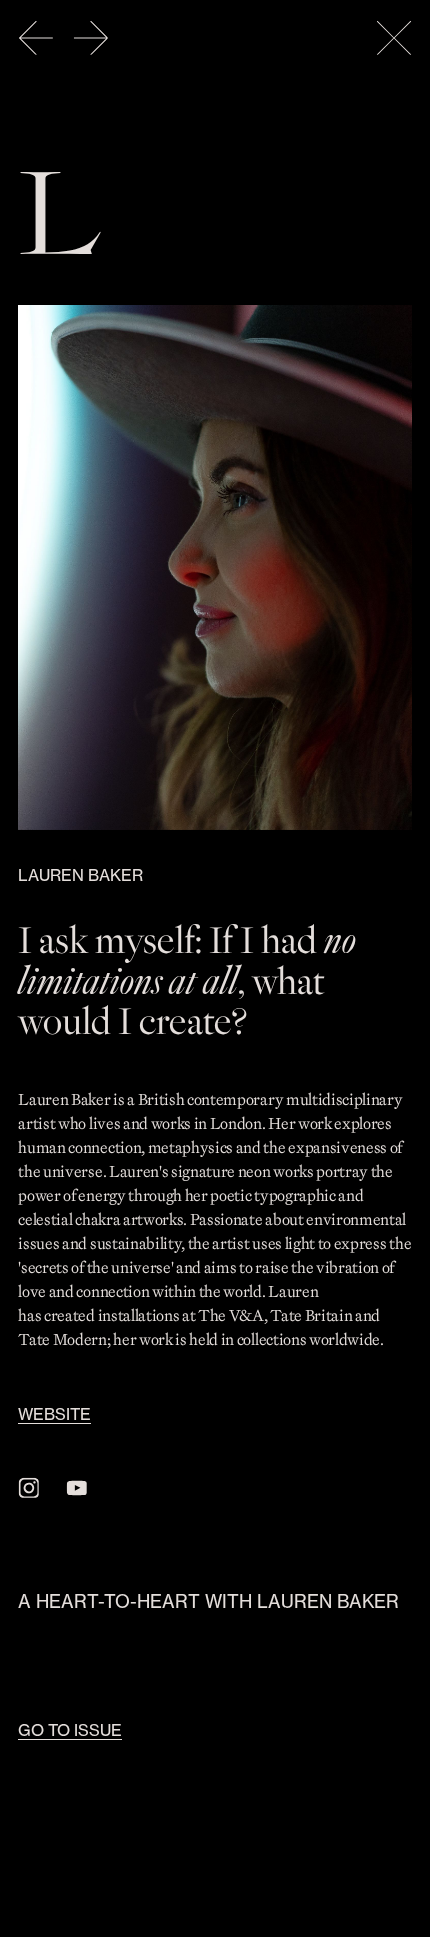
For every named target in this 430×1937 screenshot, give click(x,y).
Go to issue (70, 1730)
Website (54, 1414)
